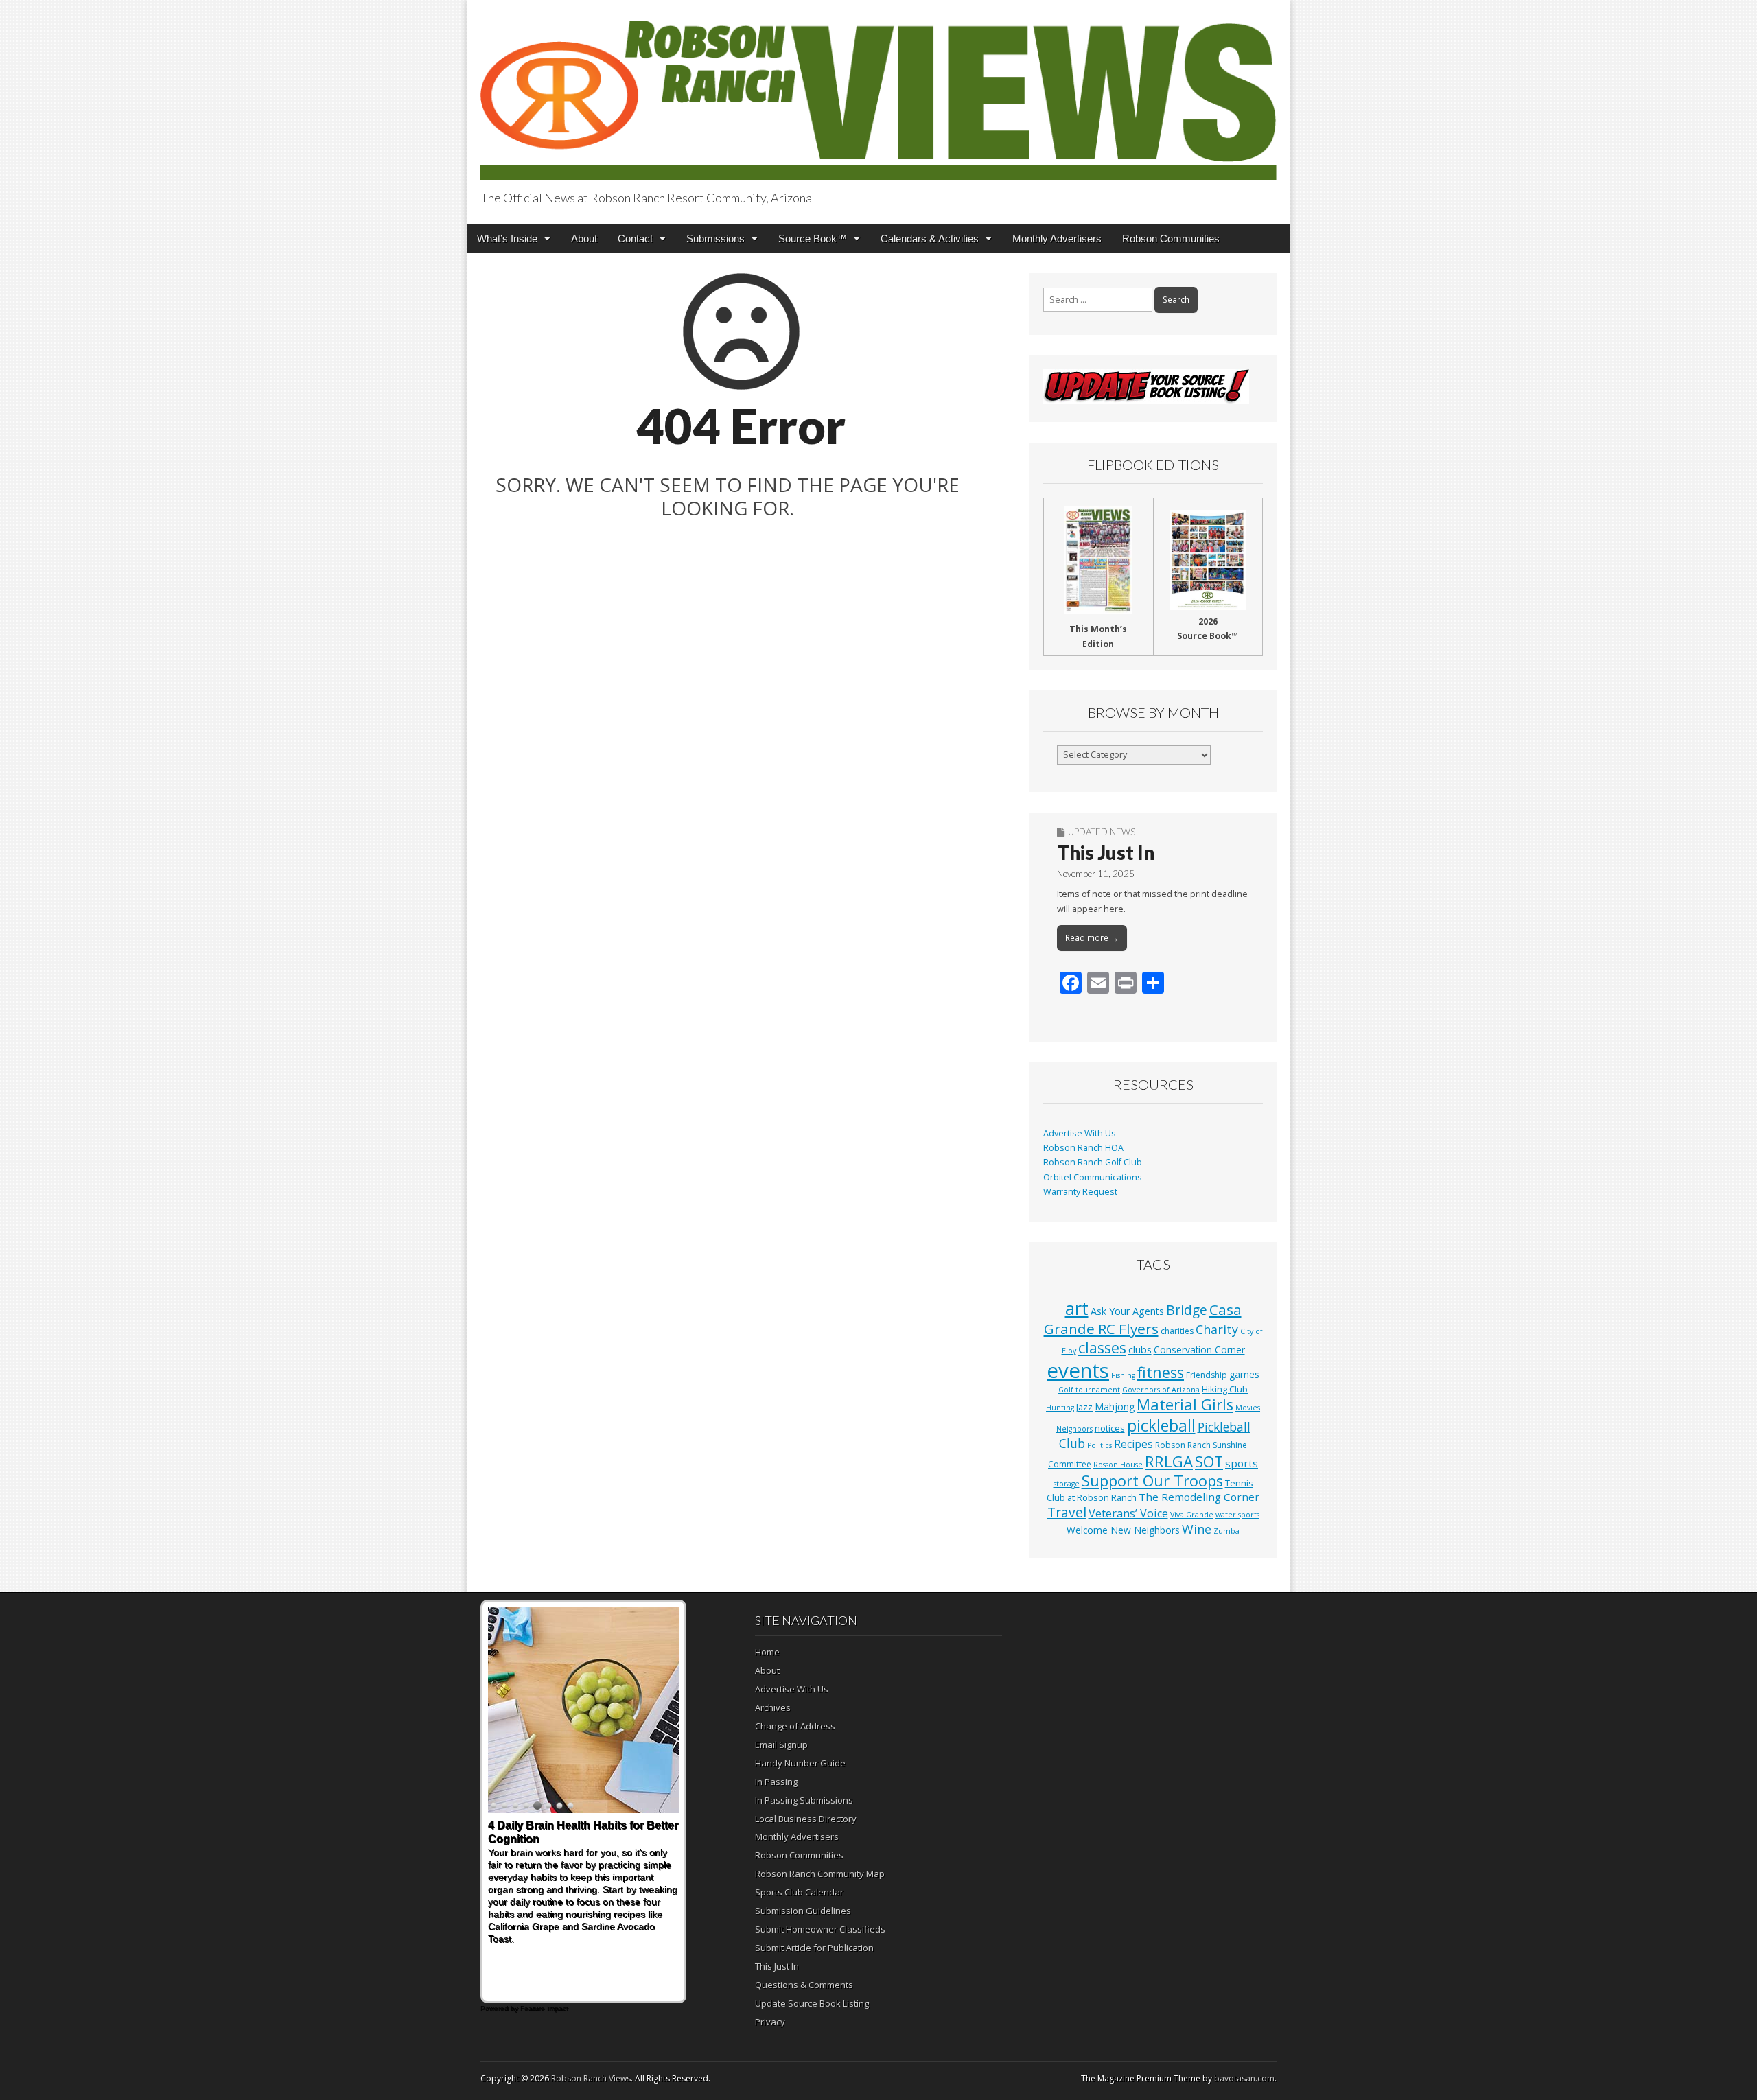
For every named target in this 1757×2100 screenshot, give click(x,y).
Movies (1248, 1408)
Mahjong (1115, 1407)
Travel (1067, 1513)
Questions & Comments (804, 1985)
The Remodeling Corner (1199, 1497)
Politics (1099, 1445)
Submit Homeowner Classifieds (820, 1929)
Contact (635, 238)
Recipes (1133, 1444)
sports (1242, 1463)
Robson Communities (1171, 238)
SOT (1209, 1461)
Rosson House (1118, 1465)
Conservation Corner (1199, 1350)
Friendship (1207, 1375)
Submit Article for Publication (814, 1948)
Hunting (1060, 1408)
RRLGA (1169, 1461)
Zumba (1226, 1531)
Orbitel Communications (1093, 1177)
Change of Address (795, 1726)
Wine (1197, 1529)
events (1078, 1370)
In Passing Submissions (804, 1800)
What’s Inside (507, 238)
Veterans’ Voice (1128, 1513)
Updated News (1102, 832)
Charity (1217, 1329)
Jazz (1084, 1407)
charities (1177, 1331)
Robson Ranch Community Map (820, 1874)
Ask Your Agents (1127, 1311)
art (1077, 1308)
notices (1110, 1428)
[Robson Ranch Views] (878, 92)
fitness (1161, 1372)
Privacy (770, 2022)
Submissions (715, 238)
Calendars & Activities (930, 238)
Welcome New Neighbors (1123, 1530)
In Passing (776, 1782)
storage (1067, 1484)
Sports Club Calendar (799, 1892)
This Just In (1106, 852)
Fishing (1123, 1375)
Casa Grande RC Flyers (1143, 1319)
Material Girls (1185, 1404)
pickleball (1161, 1425)
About (584, 238)
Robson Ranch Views (591, 2078)
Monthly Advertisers (1057, 238)
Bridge (1187, 1310)
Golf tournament (1089, 1390)
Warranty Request (1080, 1192)
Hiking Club (1225, 1389)
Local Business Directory (806, 1819)
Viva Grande (1192, 1515)
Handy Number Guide (800, 1763)
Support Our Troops (1152, 1481)
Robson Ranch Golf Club (1093, 1162)
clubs (1140, 1349)
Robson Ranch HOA (1083, 1148)
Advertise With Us (1080, 1133)
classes (1102, 1347)
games (1244, 1374)
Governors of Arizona (1161, 1390)
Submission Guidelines (803, 1911)
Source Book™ (813, 238)
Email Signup (781, 1745)
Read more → (1092, 938)
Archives (773, 1707)
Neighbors (1074, 1429)
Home (767, 1652)
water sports (1237, 1515)
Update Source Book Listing (812, 2003)
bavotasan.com (1244, 2078)
